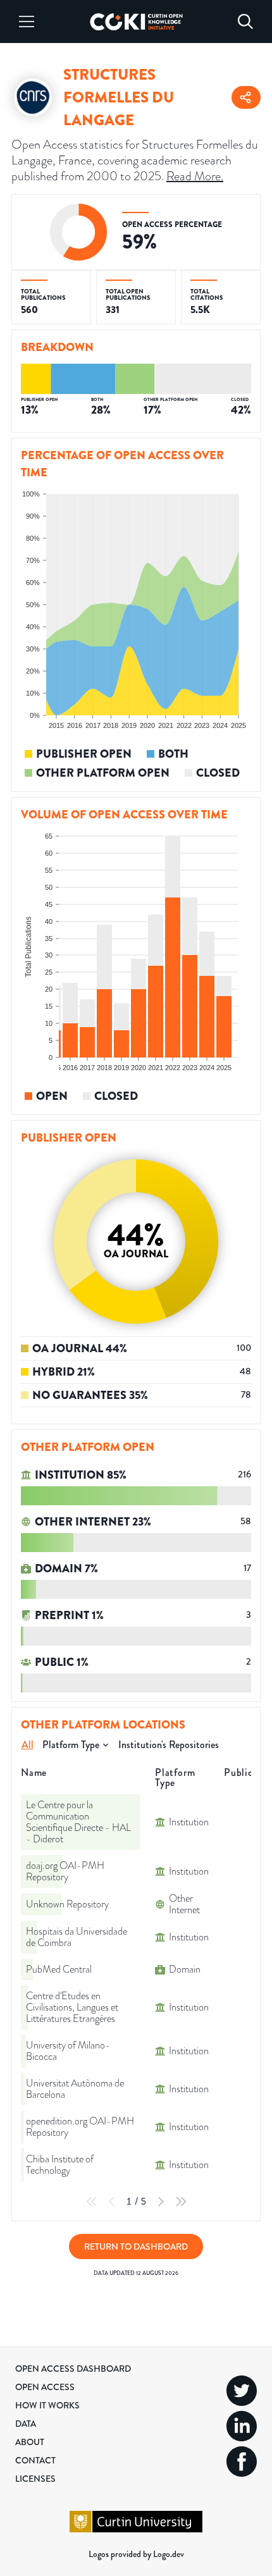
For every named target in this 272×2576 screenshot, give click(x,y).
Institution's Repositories (169, 1745)
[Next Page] (161, 2202)
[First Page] (92, 2202)
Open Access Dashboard (73, 2369)
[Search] (245, 22)
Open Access (45, 2387)
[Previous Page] (112, 2202)
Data (26, 2424)
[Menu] (27, 22)
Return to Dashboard (136, 2246)
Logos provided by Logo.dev (136, 2554)
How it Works (47, 2405)
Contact (35, 2460)
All (28, 1745)
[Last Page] (181, 2202)
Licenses (35, 2479)
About (30, 2442)
